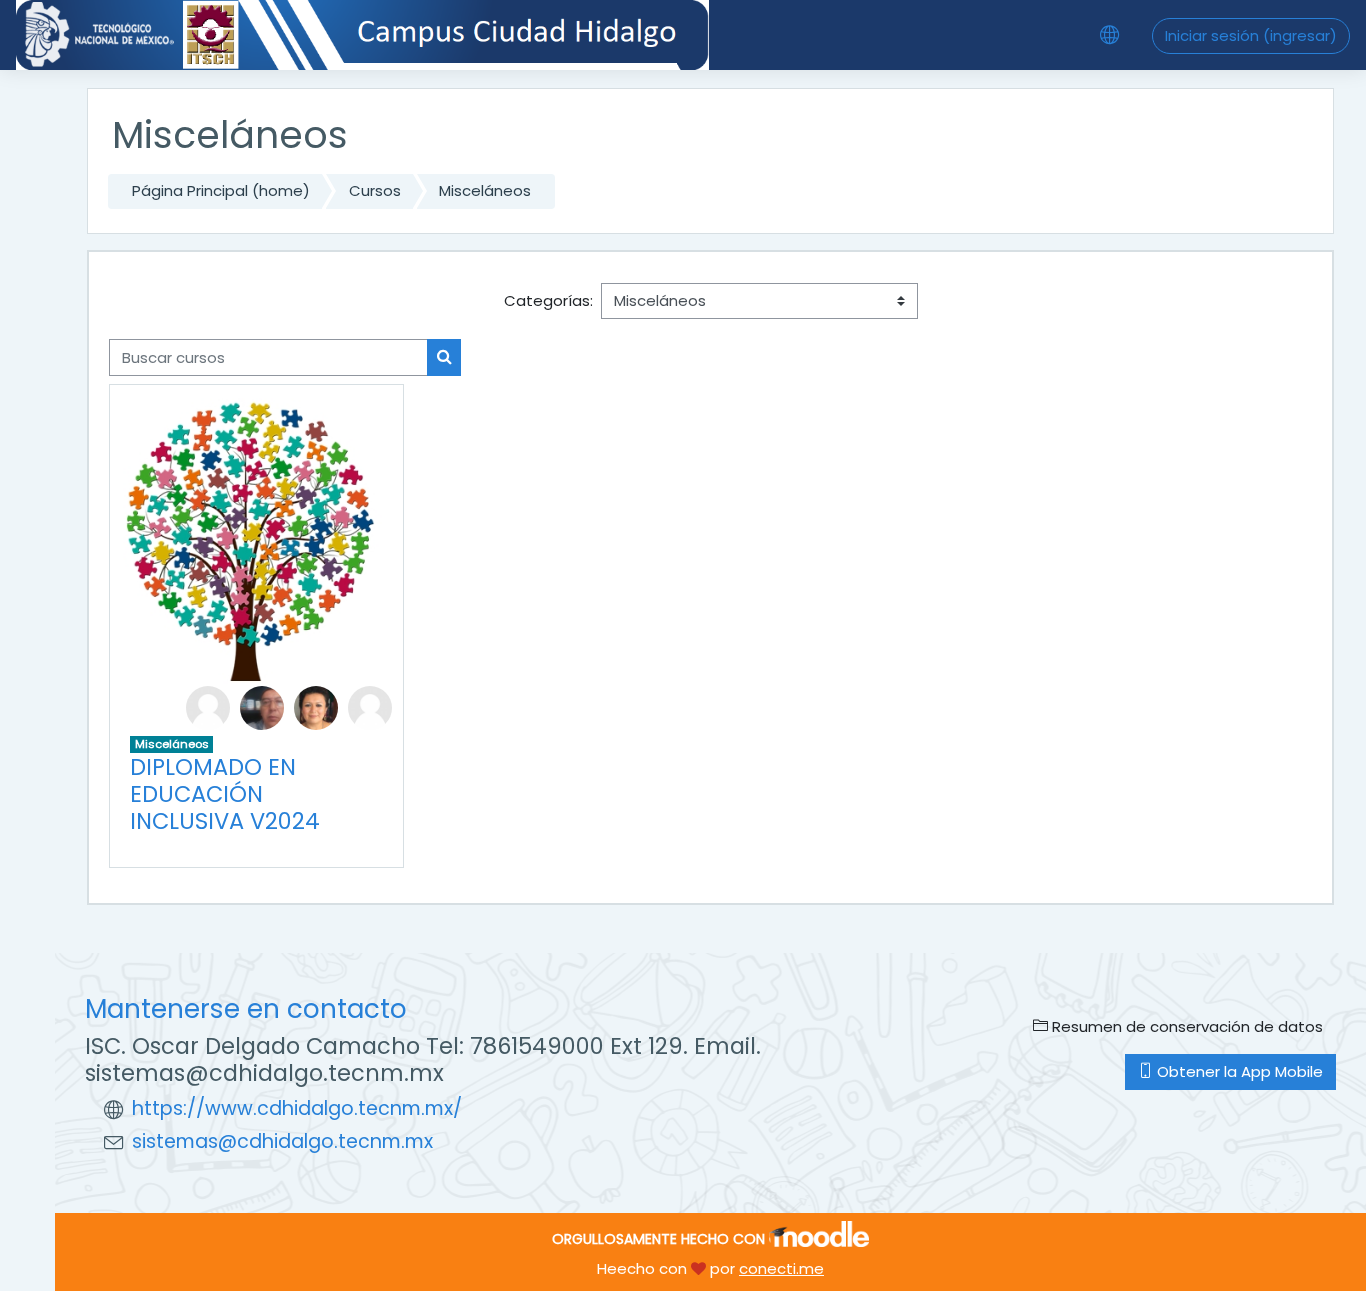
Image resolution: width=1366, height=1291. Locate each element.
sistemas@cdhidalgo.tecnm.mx (282, 1141)
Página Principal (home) (221, 190)
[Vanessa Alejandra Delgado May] (316, 706)
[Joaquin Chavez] (262, 706)
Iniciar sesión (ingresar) (1251, 35)
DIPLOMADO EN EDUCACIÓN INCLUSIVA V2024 (225, 794)
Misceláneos (485, 190)
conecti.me (781, 1268)
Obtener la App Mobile (1238, 1071)
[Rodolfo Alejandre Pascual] (208, 706)
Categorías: (548, 300)
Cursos (375, 190)
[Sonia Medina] (370, 706)
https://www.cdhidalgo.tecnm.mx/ (297, 1108)
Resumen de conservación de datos (1185, 1026)
